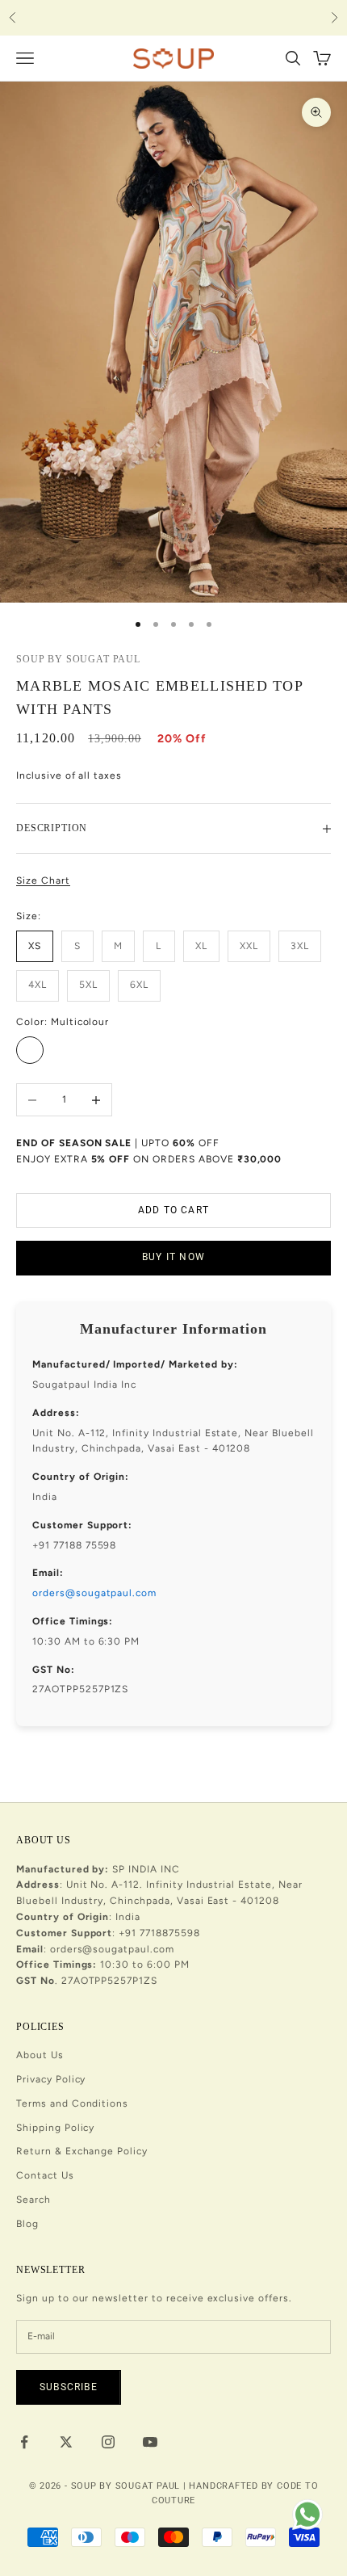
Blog (27, 2224)
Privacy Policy (51, 2079)
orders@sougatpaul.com (94, 1593)
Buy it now (173, 1257)
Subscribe (69, 2387)
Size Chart (43, 880)
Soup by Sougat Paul (78, 659)
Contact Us (45, 2175)
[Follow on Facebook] (24, 2442)
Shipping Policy (55, 2128)
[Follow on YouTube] (150, 2442)
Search (33, 2200)
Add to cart (173, 1210)
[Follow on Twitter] (66, 2442)
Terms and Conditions (72, 2103)
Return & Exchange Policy (82, 2151)
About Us (40, 2055)
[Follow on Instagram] (108, 2442)
